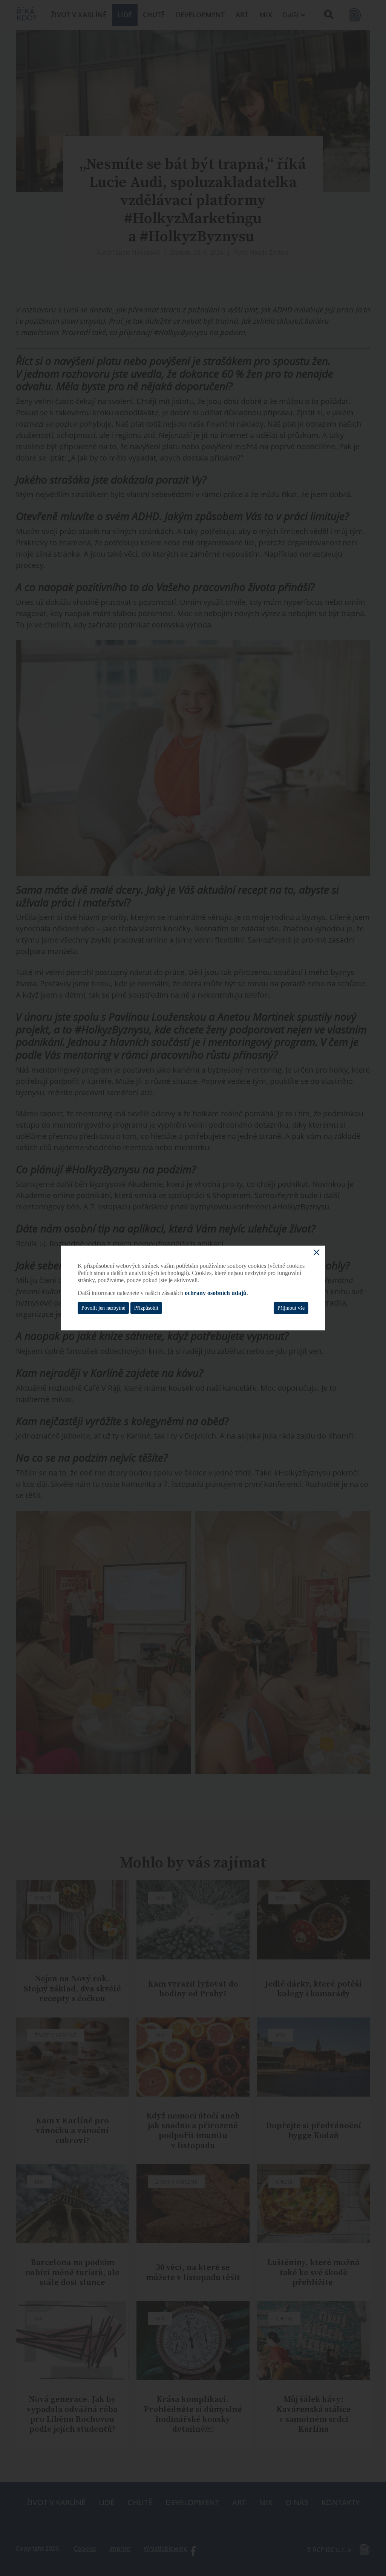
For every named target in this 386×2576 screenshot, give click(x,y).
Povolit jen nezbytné (103, 1308)
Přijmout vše (291, 1308)
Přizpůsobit (146, 1308)
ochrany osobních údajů (216, 1293)
